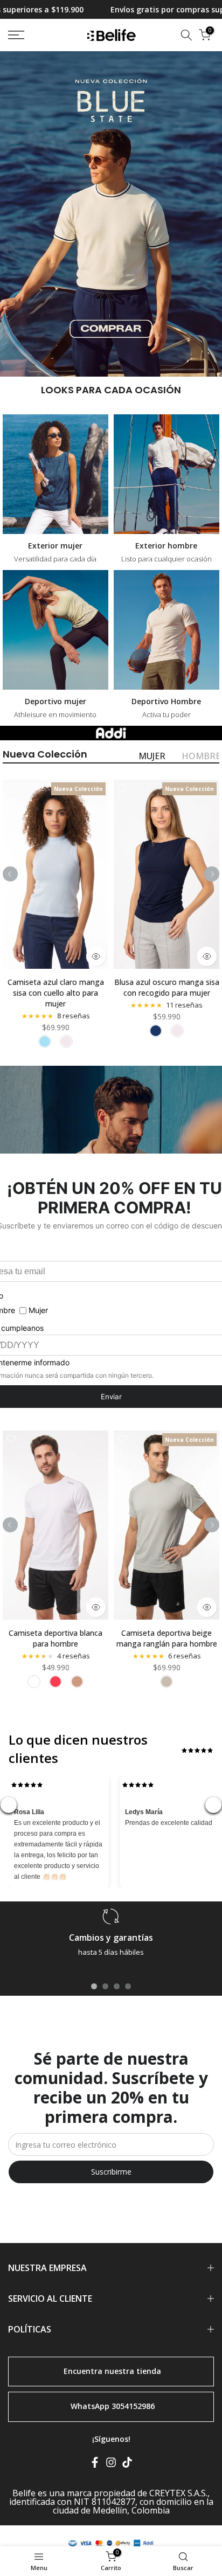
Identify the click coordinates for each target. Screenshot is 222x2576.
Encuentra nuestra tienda (112, 2370)
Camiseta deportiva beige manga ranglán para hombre (167, 1638)
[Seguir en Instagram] (111, 2464)
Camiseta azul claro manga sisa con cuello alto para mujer (56, 993)
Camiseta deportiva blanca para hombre (55, 1638)
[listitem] (45, 1041)
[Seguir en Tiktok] (127, 2464)
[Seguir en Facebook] (95, 2464)
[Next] (212, 874)
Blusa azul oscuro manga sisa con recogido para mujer (167, 987)
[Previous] (10, 874)
